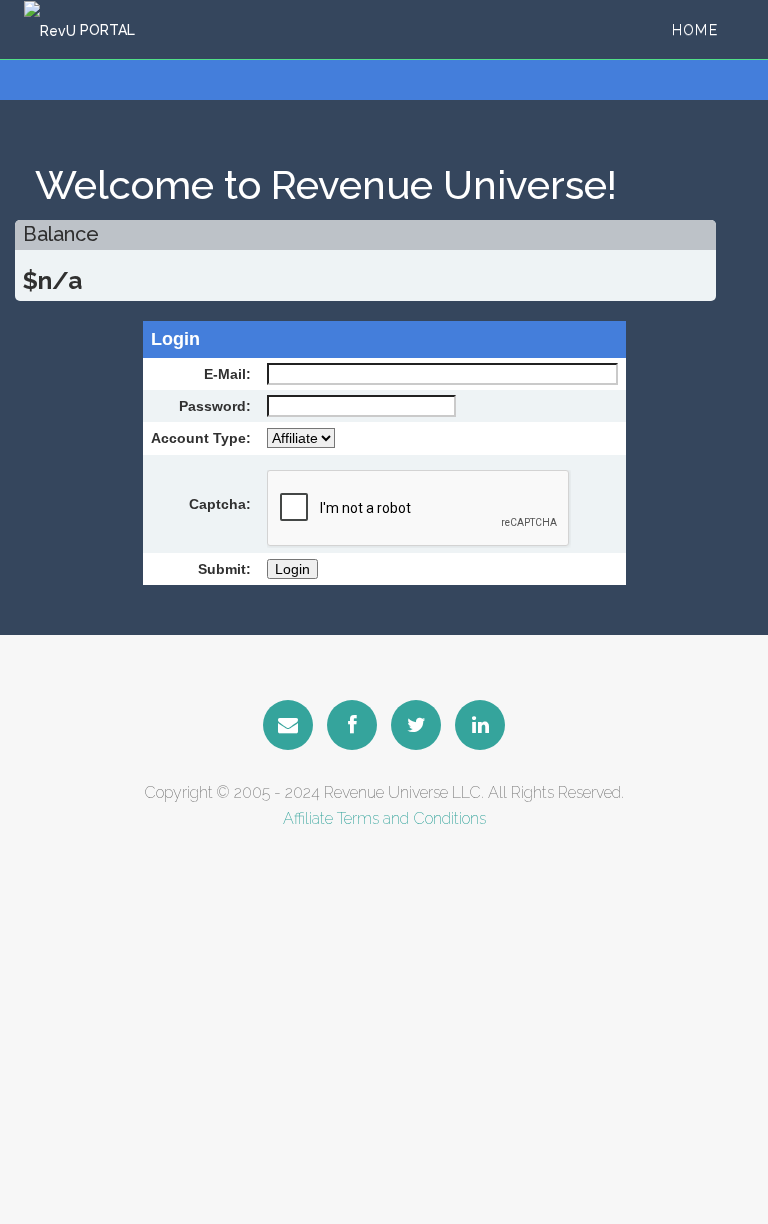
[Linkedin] (480, 725)
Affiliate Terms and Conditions (384, 818)
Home (695, 30)
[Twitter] (416, 725)
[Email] (288, 725)
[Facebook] (352, 725)
